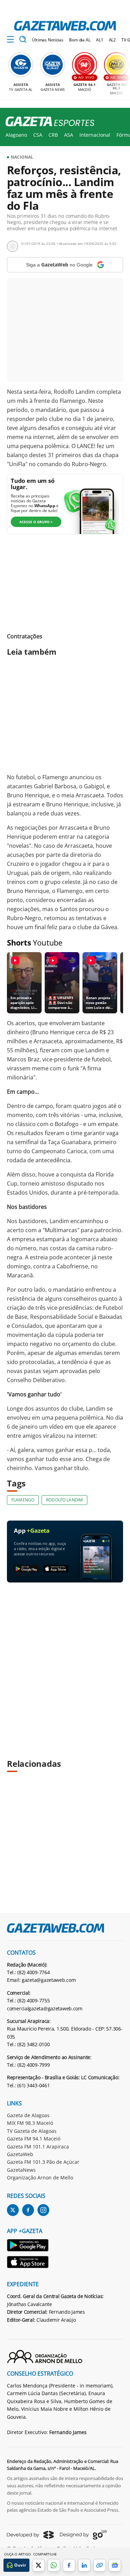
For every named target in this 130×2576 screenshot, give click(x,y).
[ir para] (28, 2246)
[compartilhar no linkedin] (84, 2565)
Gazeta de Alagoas (28, 2115)
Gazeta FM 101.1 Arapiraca (38, 2147)
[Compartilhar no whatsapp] (54, 2565)
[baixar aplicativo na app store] (56, 1569)
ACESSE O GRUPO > (36, 522)
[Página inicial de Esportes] (47, 122)
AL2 (112, 40)
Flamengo (23, 1500)
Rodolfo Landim (64, 1500)
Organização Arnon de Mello (40, 2178)
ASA (69, 135)
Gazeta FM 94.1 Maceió (34, 2139)
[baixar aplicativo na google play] (27, 1569)
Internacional (95, 135)
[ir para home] (65, 26)
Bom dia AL (80, 40)
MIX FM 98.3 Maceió (30, 2123)
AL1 (100, 40)
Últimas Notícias (48, 40)
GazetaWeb (20, 2154)
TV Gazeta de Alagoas (32, 2131)
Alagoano (16, 135)
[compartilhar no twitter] (38, 2565)
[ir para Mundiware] (30, 2535)
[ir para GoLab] (83, 2535)
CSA (38, 135)
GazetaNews (21, 2170)
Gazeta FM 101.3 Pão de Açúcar (43, 2162)
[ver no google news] (115, 2565)
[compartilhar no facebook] (69, 2565)
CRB (53, 135)
